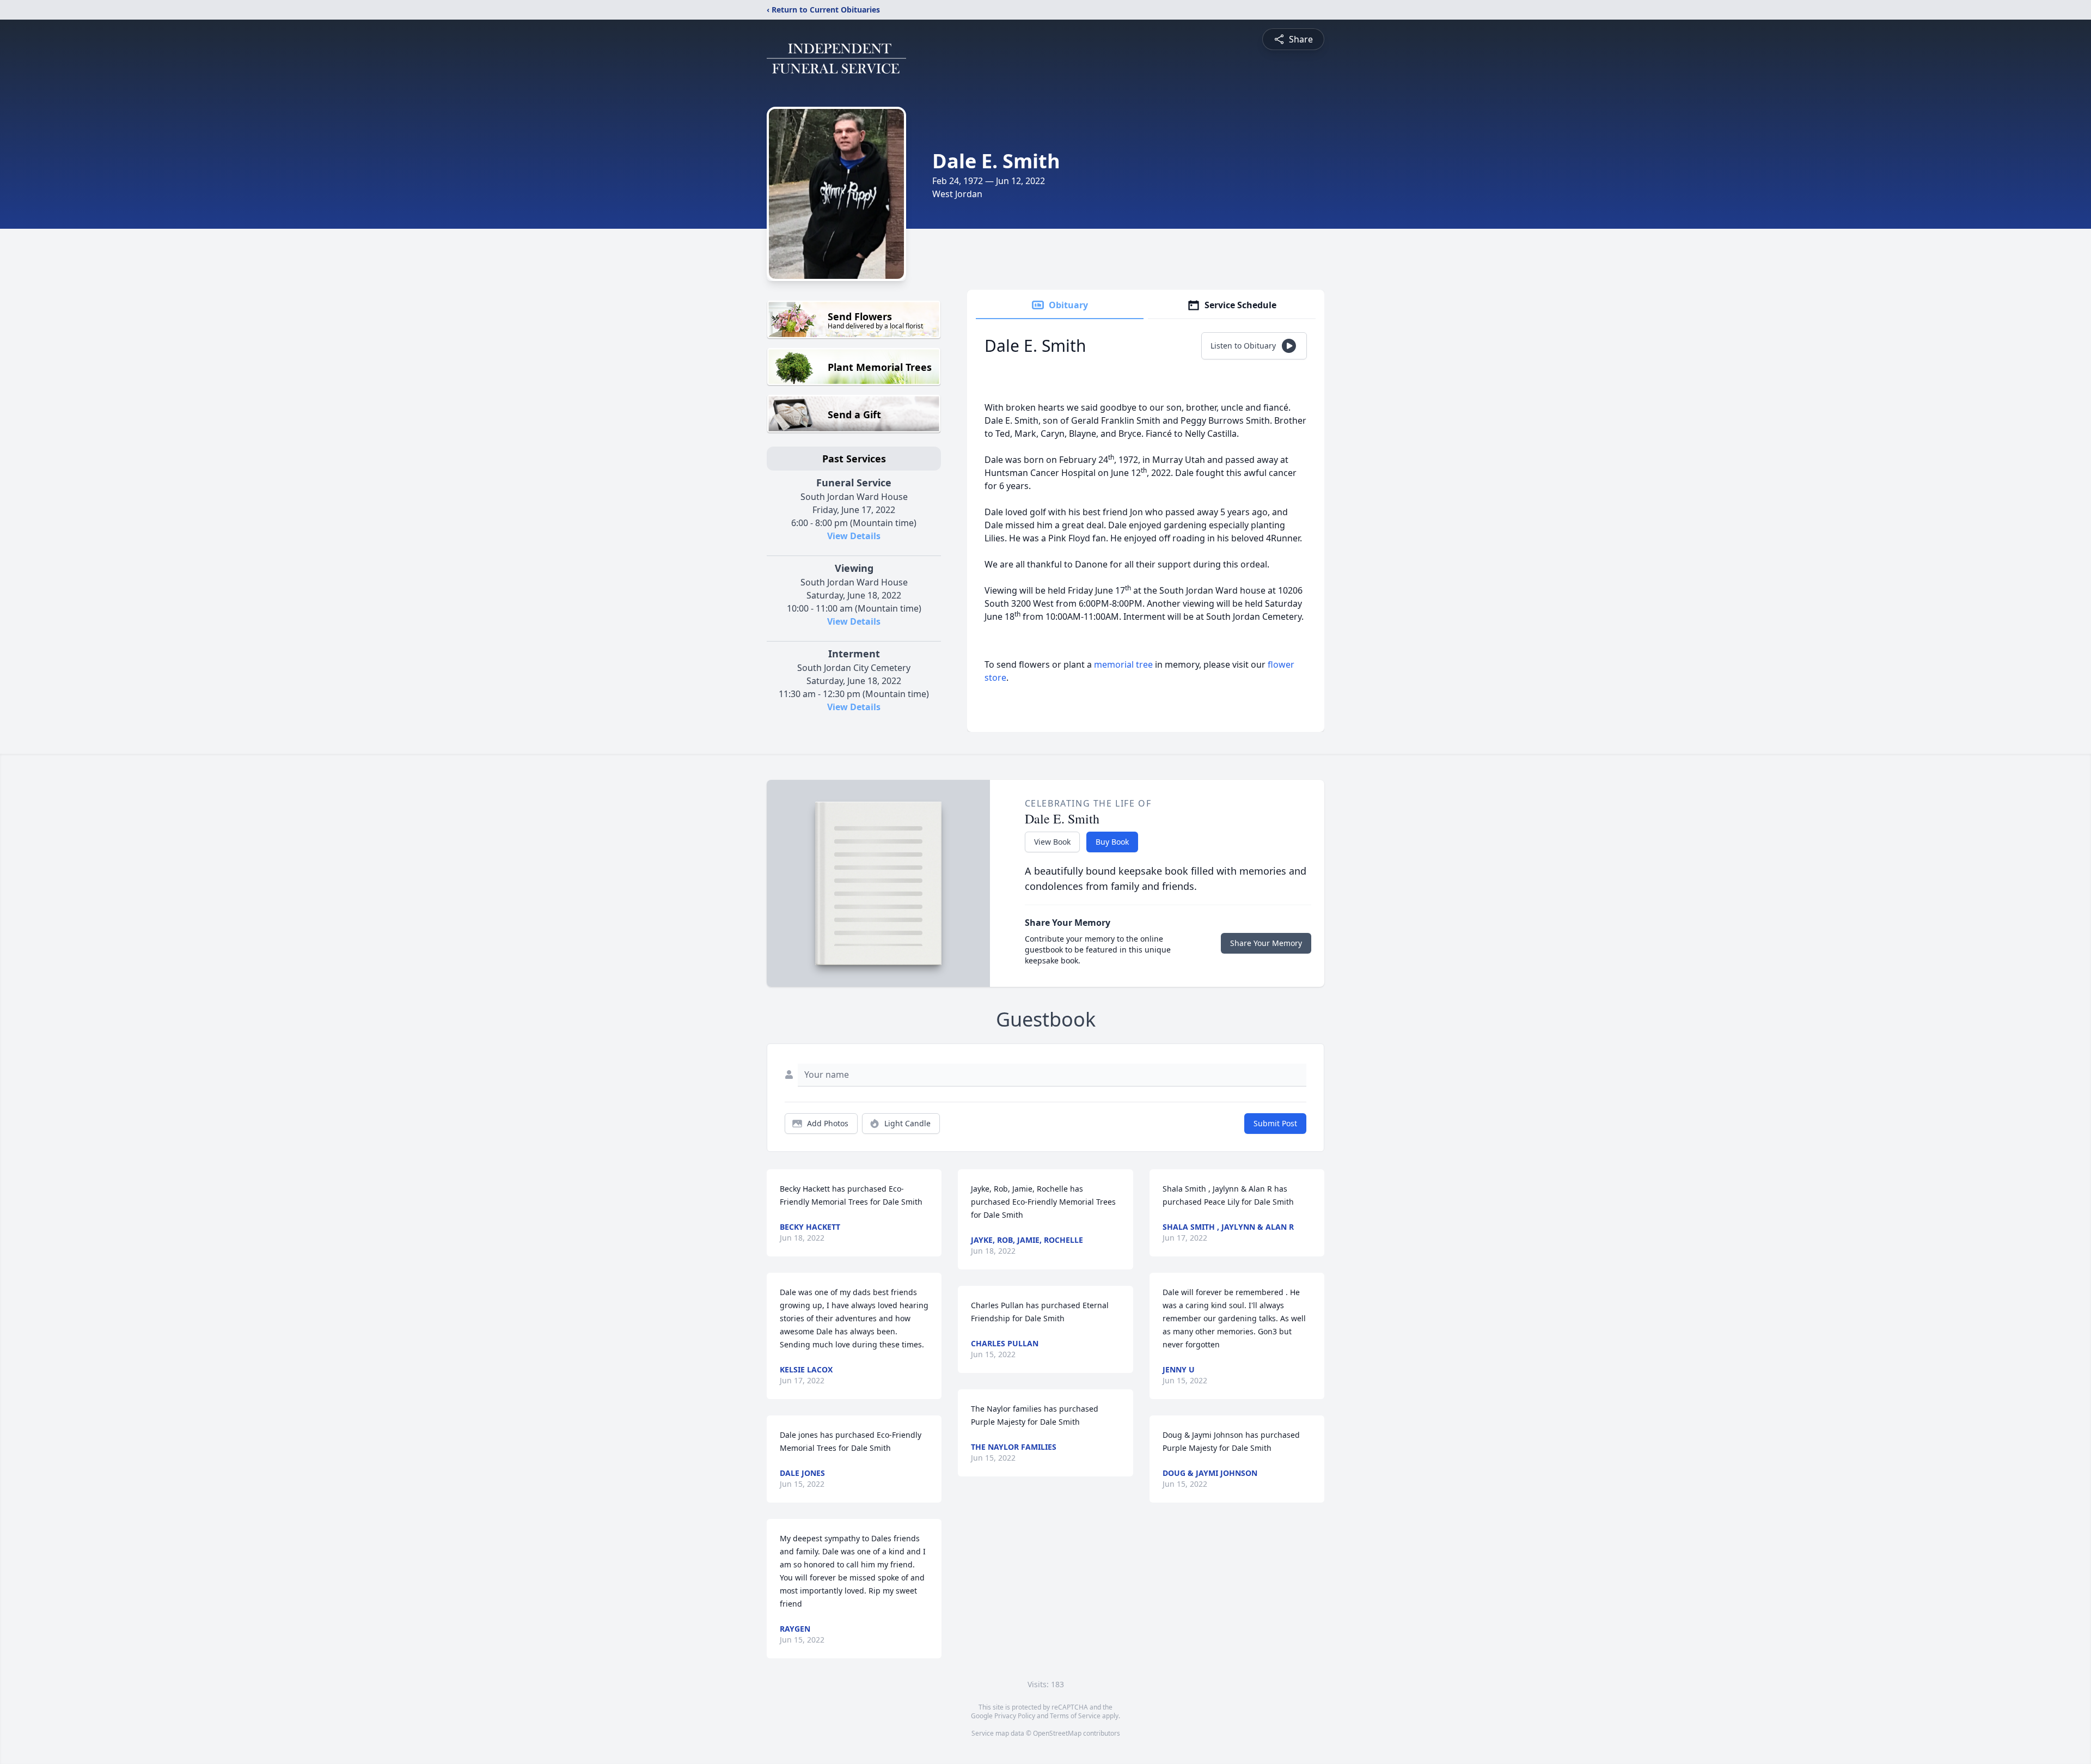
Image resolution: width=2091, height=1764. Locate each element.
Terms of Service (1075, 1716)
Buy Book (1112, 842)
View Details (854, 536)
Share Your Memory (1266, 943)
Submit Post (1275, 1123)
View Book (1052, 842)
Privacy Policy (1015, 1716)
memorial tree (1123, 664)
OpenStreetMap (1057, 1733)
